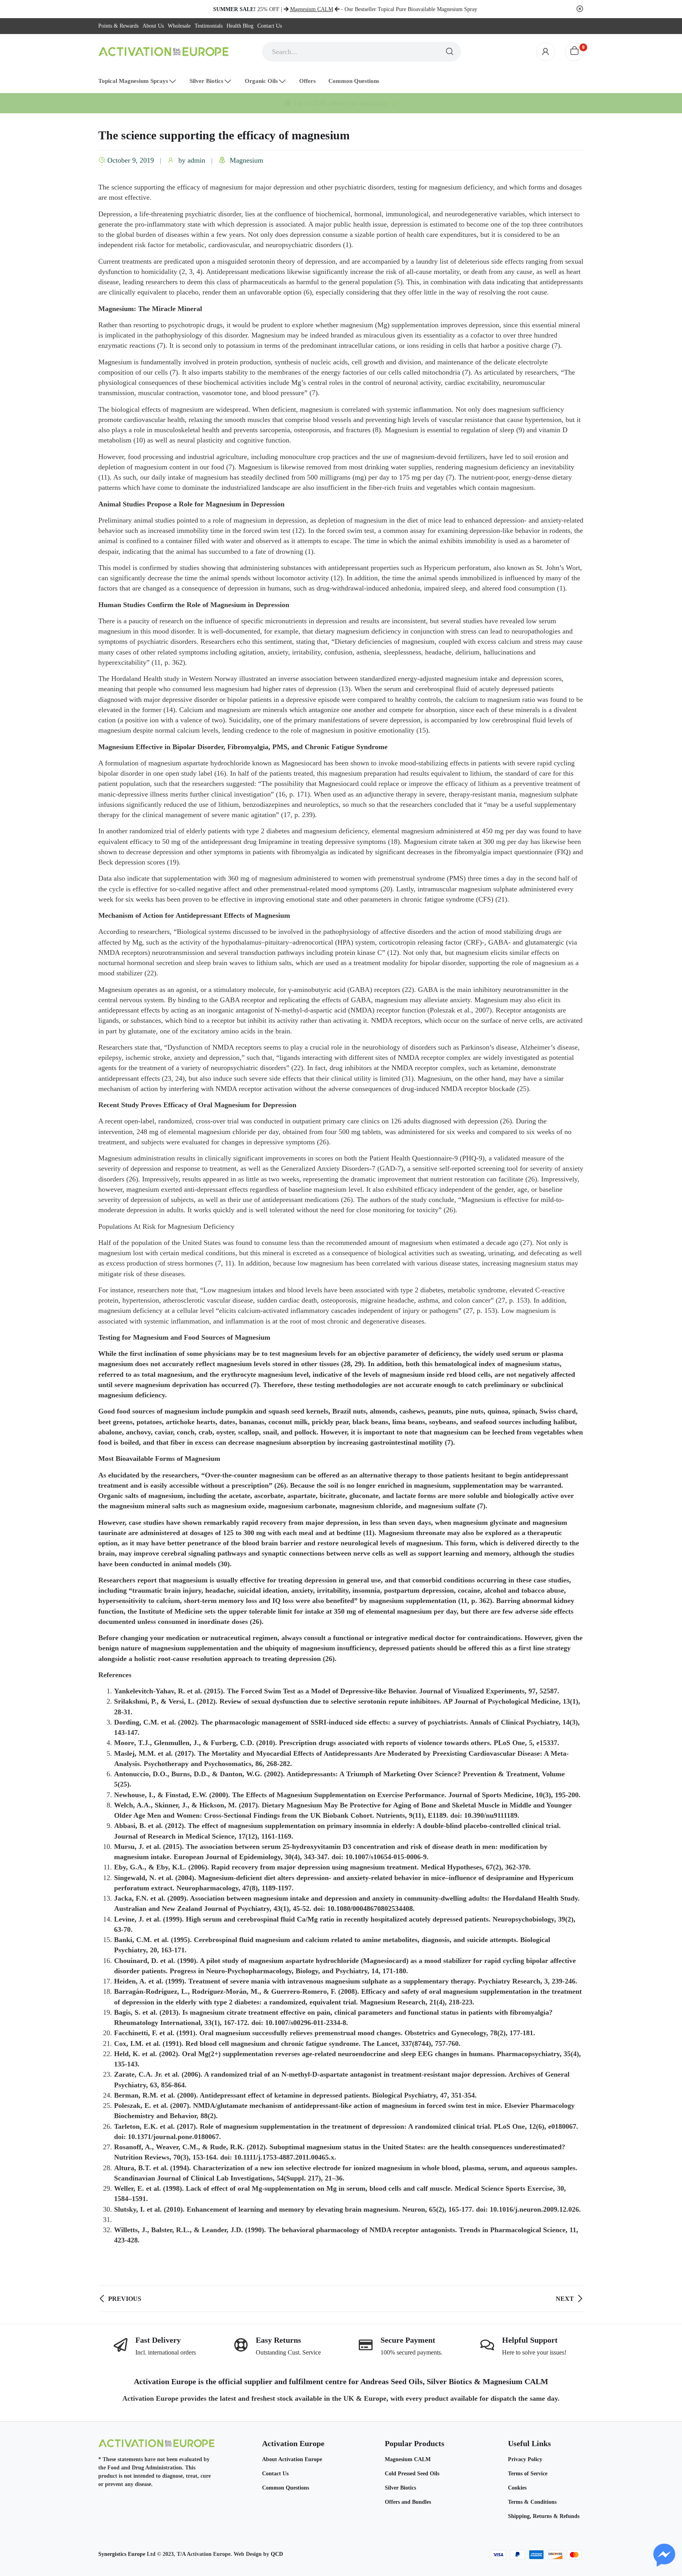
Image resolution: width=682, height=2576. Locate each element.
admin (196, 160)
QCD (277, 2554)
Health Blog (240, 26)
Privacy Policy (525, 2459)
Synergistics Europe (122, 2554)
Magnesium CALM (408, 2459)
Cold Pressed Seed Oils (412, 2474)
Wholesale (179, 26)
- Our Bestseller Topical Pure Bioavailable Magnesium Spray (384, 9)
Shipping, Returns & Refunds (544, 2516)
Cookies (517, 2488)
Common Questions (286, 2488)
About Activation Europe (292, 2459)
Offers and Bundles (408, 2502)
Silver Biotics (400, 2488)
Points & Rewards (118, 26)
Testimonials (209, 26)
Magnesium (246, 160)
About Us (153, 26)
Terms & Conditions (532, 2502)
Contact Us (270, 26)
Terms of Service (528, 2474)
